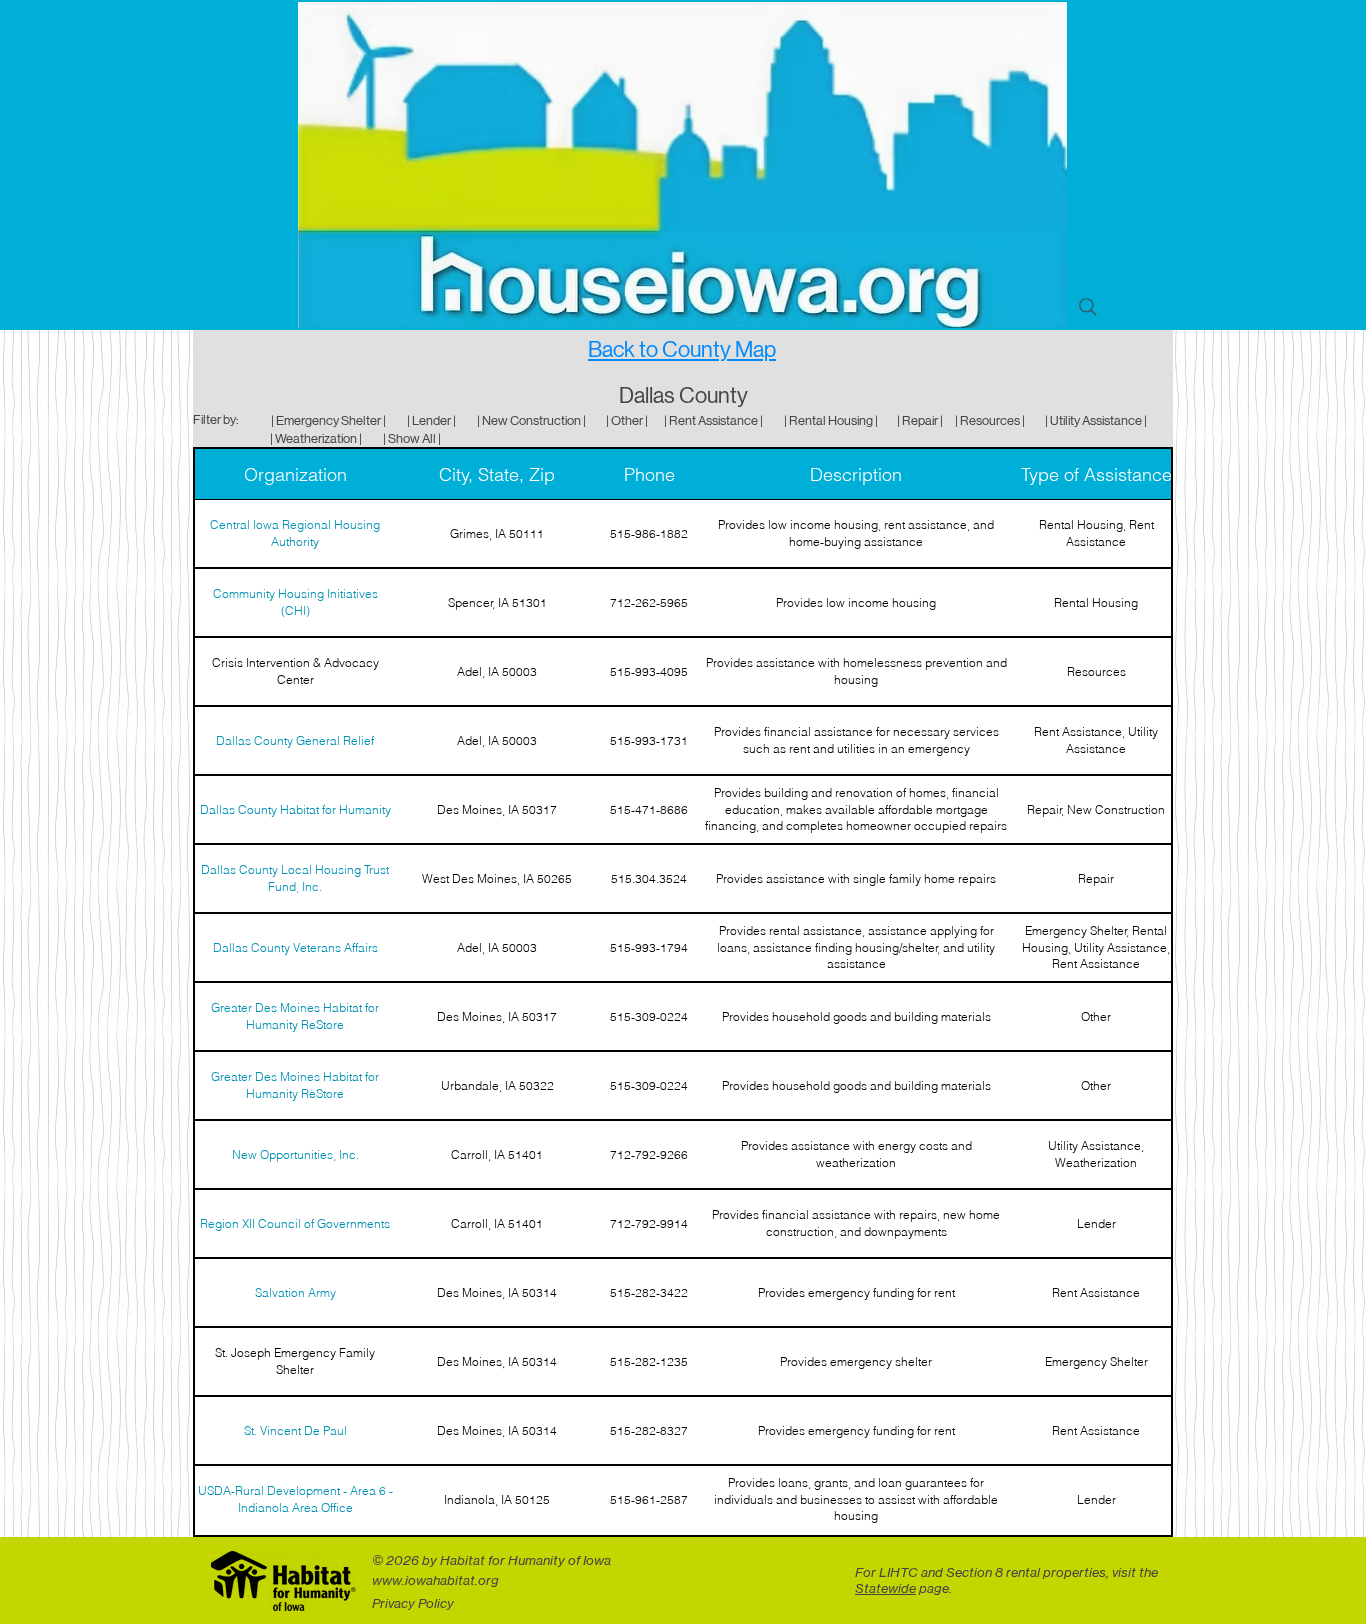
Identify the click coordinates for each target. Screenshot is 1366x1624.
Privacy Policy (413, 1603)
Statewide (885, 1588)
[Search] (1088, 307)
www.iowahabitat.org (435, 1580)
